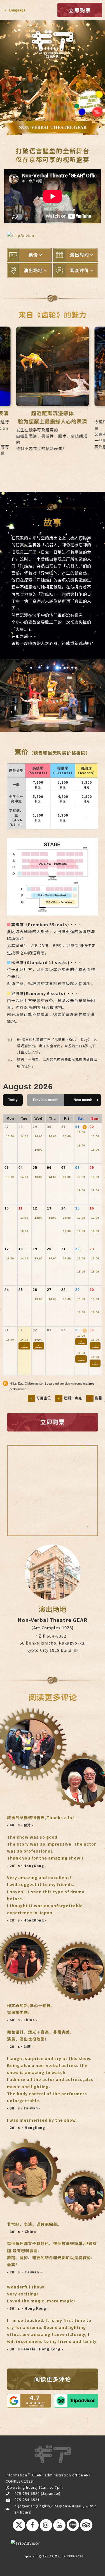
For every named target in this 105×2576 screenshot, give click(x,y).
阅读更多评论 (53, 2379)
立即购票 (80, 10)
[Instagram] (46, 2525)
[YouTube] (59, 2525)
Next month (83, 1100)
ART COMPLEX (54, 2556)
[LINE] (73, 2526)
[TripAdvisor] (86, 2526)
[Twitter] (19, 2526)
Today (13, 1100)
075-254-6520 (27, 2493)
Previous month (46, 1100)
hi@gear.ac (25, 2506)
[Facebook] (32, 2525)
